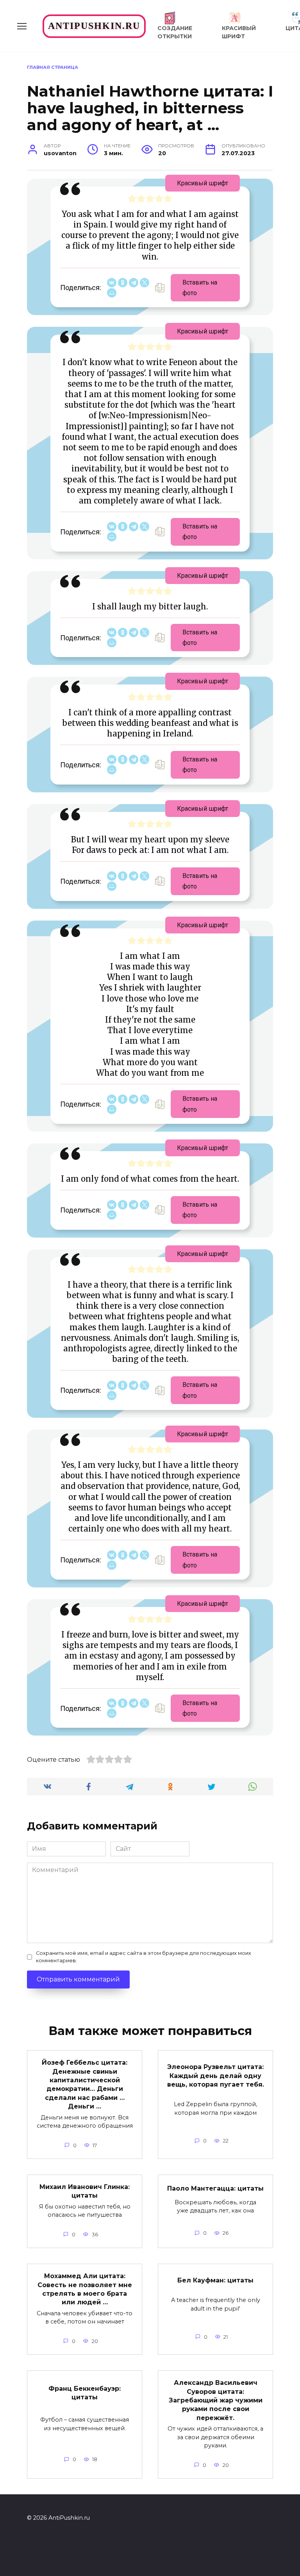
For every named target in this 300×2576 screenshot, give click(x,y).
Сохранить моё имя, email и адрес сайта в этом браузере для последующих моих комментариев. (144, 1957)
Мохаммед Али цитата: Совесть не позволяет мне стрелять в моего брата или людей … (85, 2289)
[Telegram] (134, 283)
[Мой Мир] (112, 293)
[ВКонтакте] (112, 283)
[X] (145, 283)
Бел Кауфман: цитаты (215, 2280)
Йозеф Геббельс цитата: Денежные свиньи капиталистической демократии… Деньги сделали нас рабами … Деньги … (85, 2084)
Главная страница (53, 67)
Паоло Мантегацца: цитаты (215, 2188)
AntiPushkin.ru (94, 26)
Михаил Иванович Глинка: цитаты (85, 2191)
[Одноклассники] (123, 283)
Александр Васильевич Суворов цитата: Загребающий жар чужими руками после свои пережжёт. (216, 2400)
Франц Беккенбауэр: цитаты (85, 2393)
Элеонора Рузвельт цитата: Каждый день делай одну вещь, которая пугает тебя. (216, 2076)
